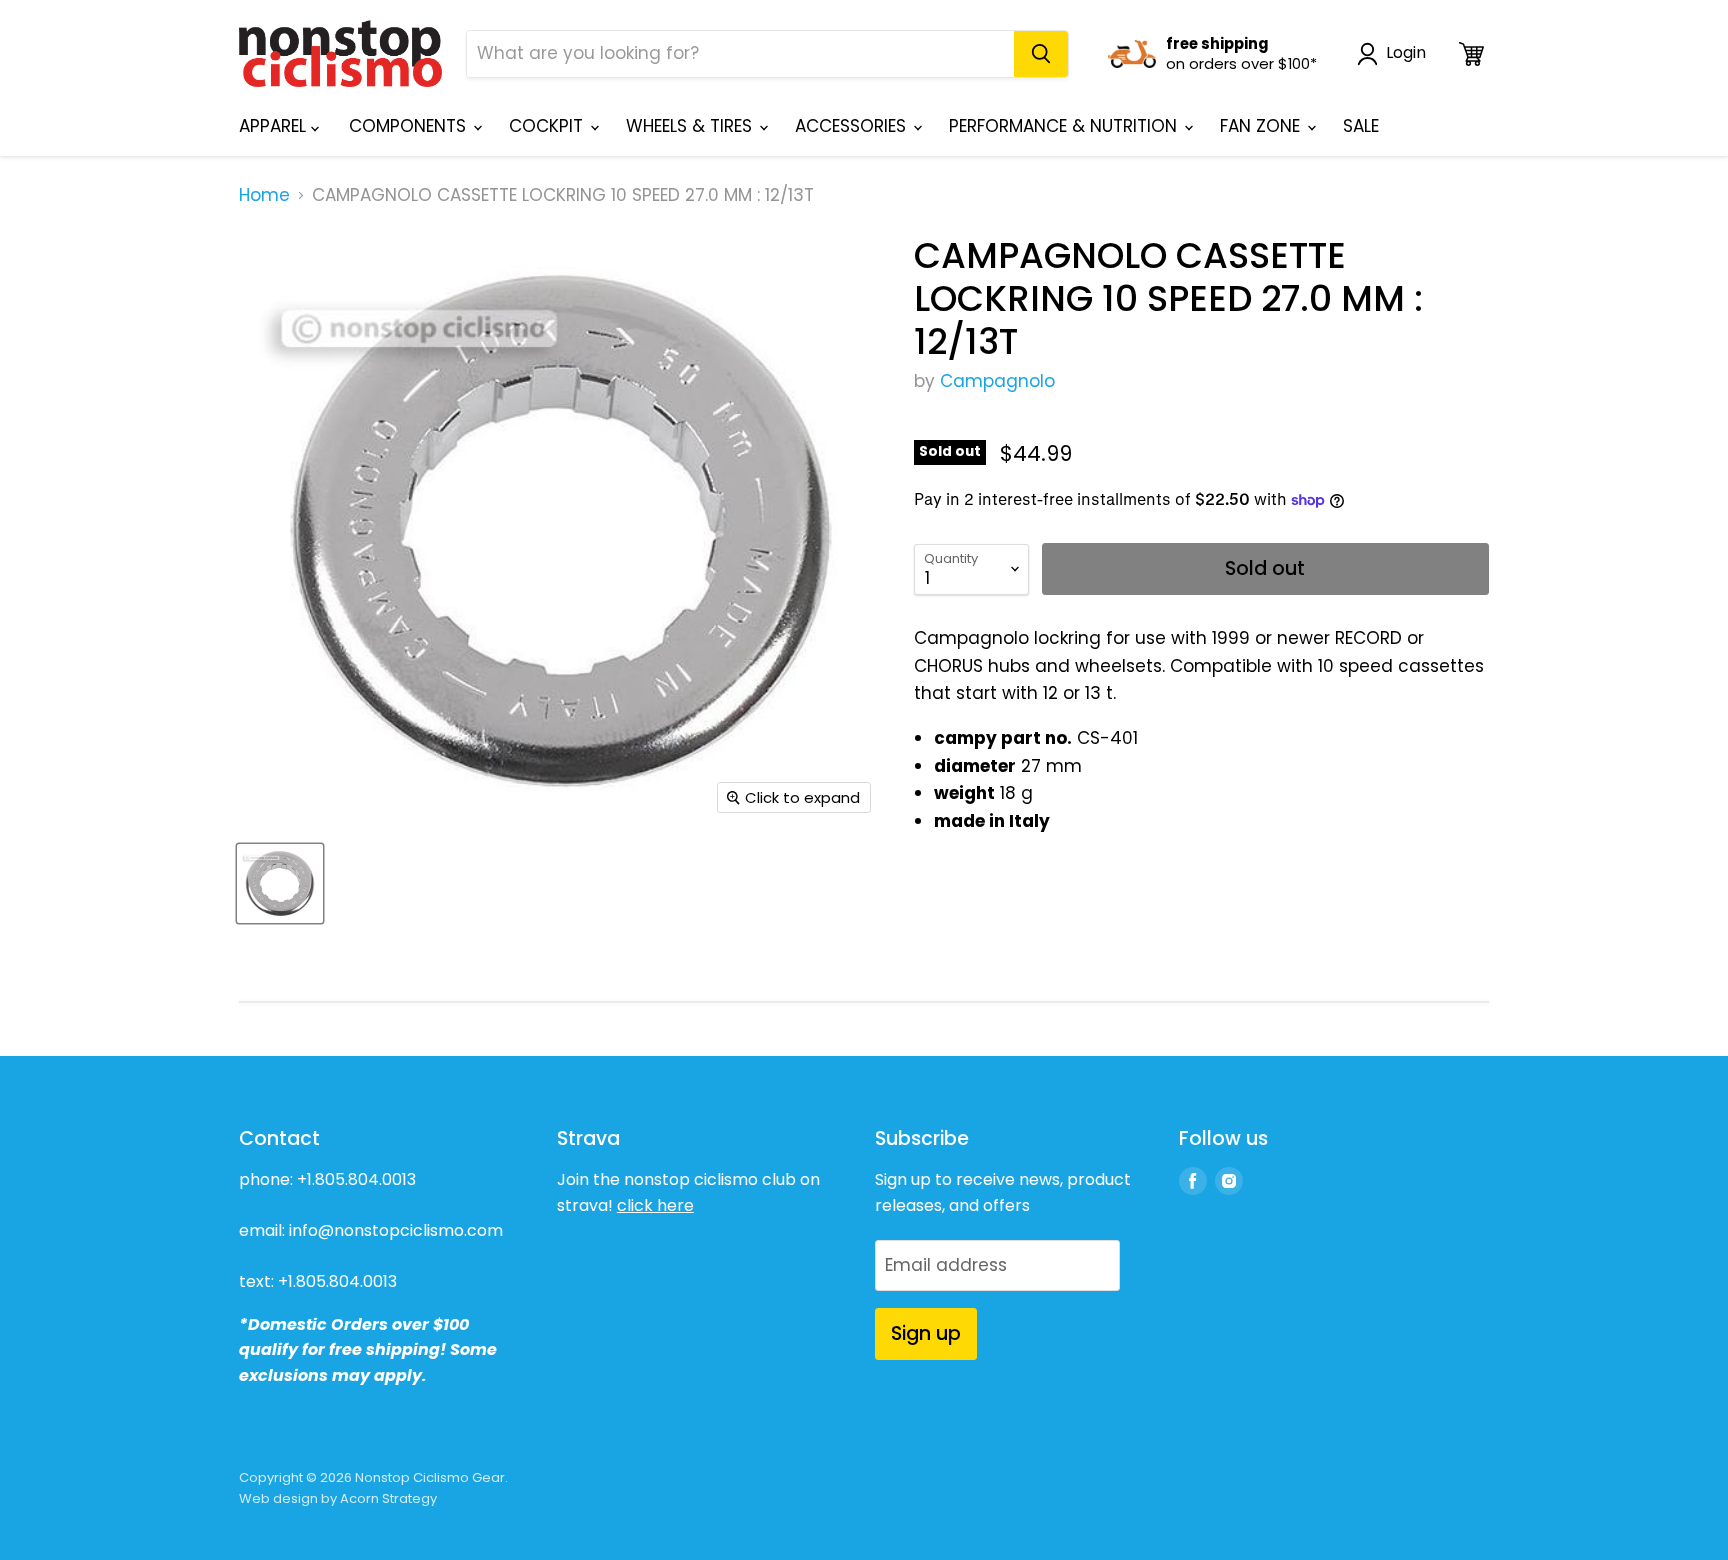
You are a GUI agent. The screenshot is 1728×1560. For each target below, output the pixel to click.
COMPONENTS (410, 126)
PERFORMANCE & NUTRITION (1065, 126)
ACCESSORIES (853, 126)
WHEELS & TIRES (691, 126)
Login (1406, 53)
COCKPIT (548, 126)
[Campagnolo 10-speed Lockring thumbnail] (280, 883)
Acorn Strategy (388, 1498)
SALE (1361, 126)
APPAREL (275, 126)
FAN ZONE (1262, 126)
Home (264, 196)
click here (655, 1205)
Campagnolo (997, 381)
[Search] (1041, 54)
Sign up (926, 1333)
